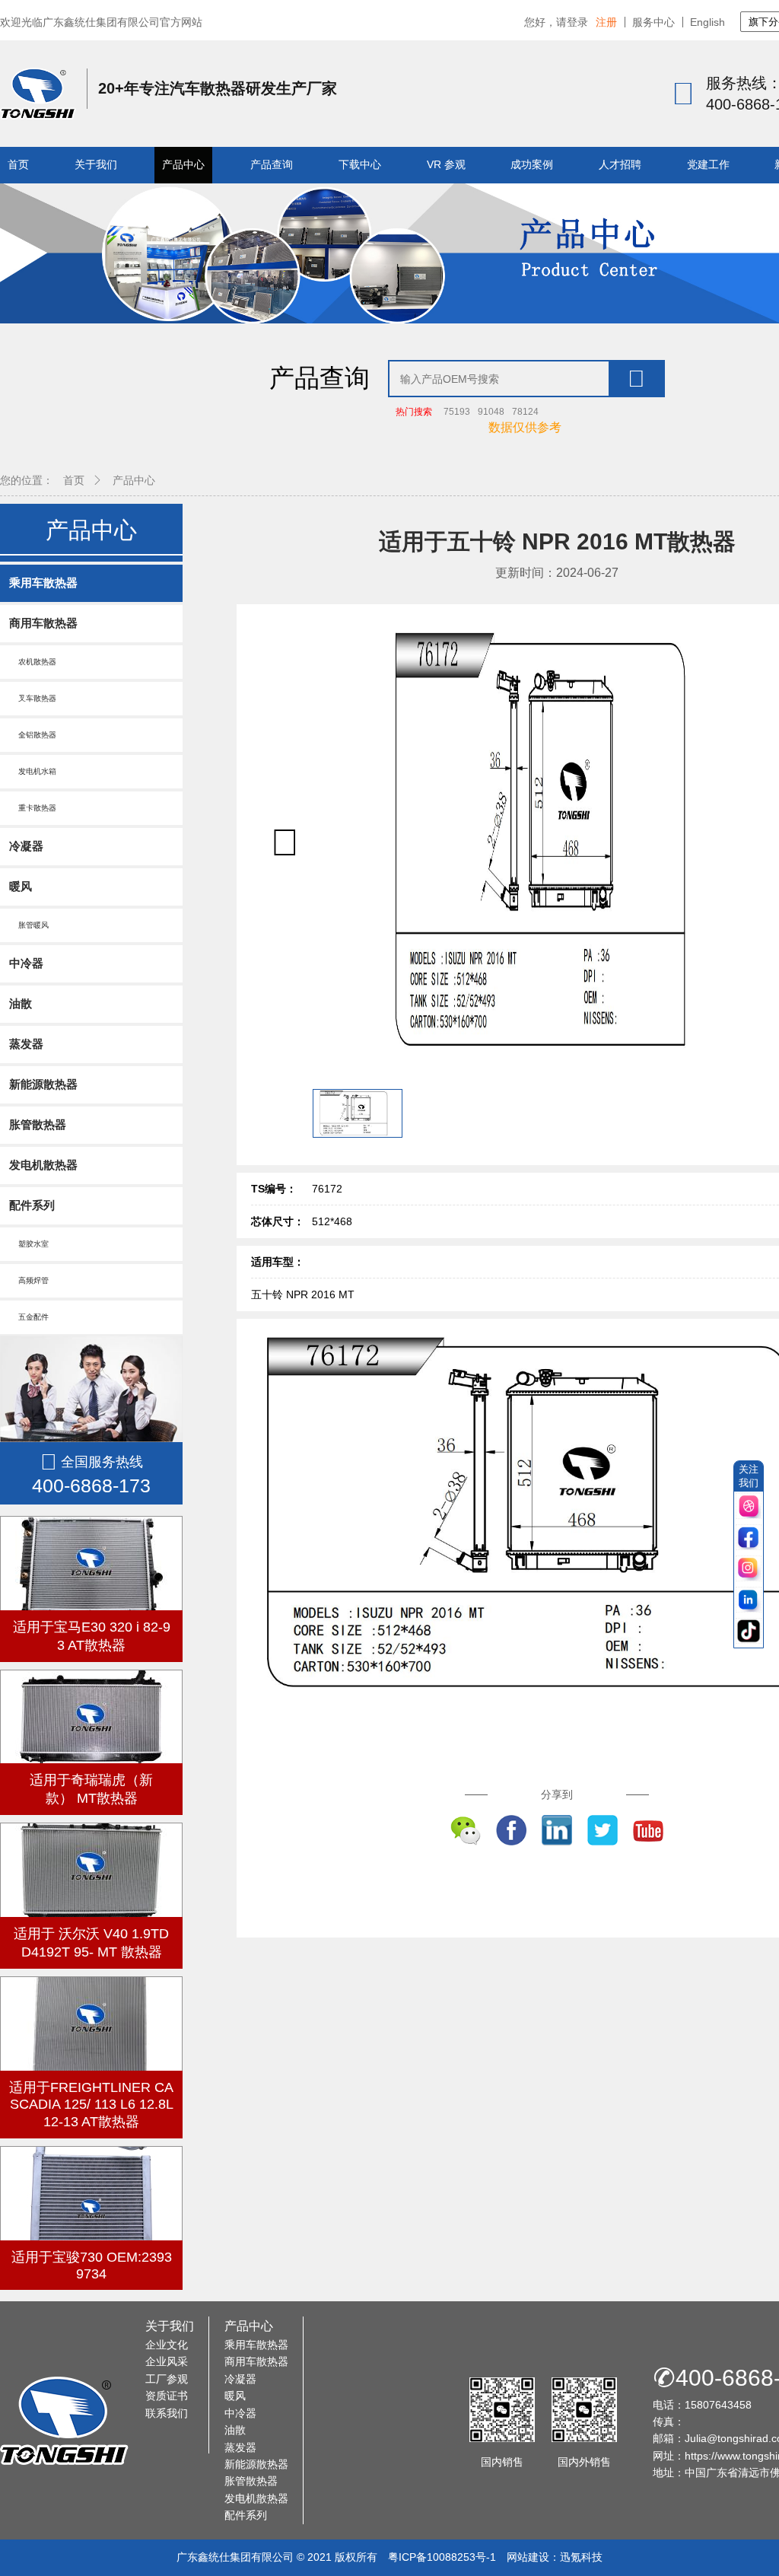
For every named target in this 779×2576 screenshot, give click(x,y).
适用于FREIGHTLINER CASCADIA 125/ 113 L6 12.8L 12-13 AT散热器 (91, 2105)
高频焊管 (29, 1280)
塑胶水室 (29, 1244)
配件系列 (32, 1205)
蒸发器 (26, 1044)
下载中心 (360, 164)
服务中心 (653, 22)
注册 (606, 22)
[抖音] (749, 1632)
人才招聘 (620, 164)
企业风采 (167, 2361)
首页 (18, 164)
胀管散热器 (38, 1124)
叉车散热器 (33, 698)
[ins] (749, 1570)
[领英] (749, 1601)
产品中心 (183, 164)
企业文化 (167, 2345)
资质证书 (167, 2396)
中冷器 (26, 963)
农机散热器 (33, 662)
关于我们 (96, 164)
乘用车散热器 (43, 583)
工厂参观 (167, 2379)
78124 (525, 412)
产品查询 (272, 164)
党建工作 (708, 164)
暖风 (21, 886)
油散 (21, 1003)
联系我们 (167, 2413)
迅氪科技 (581, 2557)
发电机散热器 (43, 1165)
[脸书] (749, 1538)
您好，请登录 (556, 22)
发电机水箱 (33, 771)
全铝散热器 (33, 735)
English (707, 22)
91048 (491, 412)
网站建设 (528, 2557)
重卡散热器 (33, 808)
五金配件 (29, 1317)
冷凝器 (26, 846)
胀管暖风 (29, 925)
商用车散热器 (43, 623)
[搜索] (636, 379)
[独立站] (749, 1507)
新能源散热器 (43, 1084)
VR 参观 (446, 164)
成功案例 (532, 164)
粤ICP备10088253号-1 (442, 2557)
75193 (457, 412)
